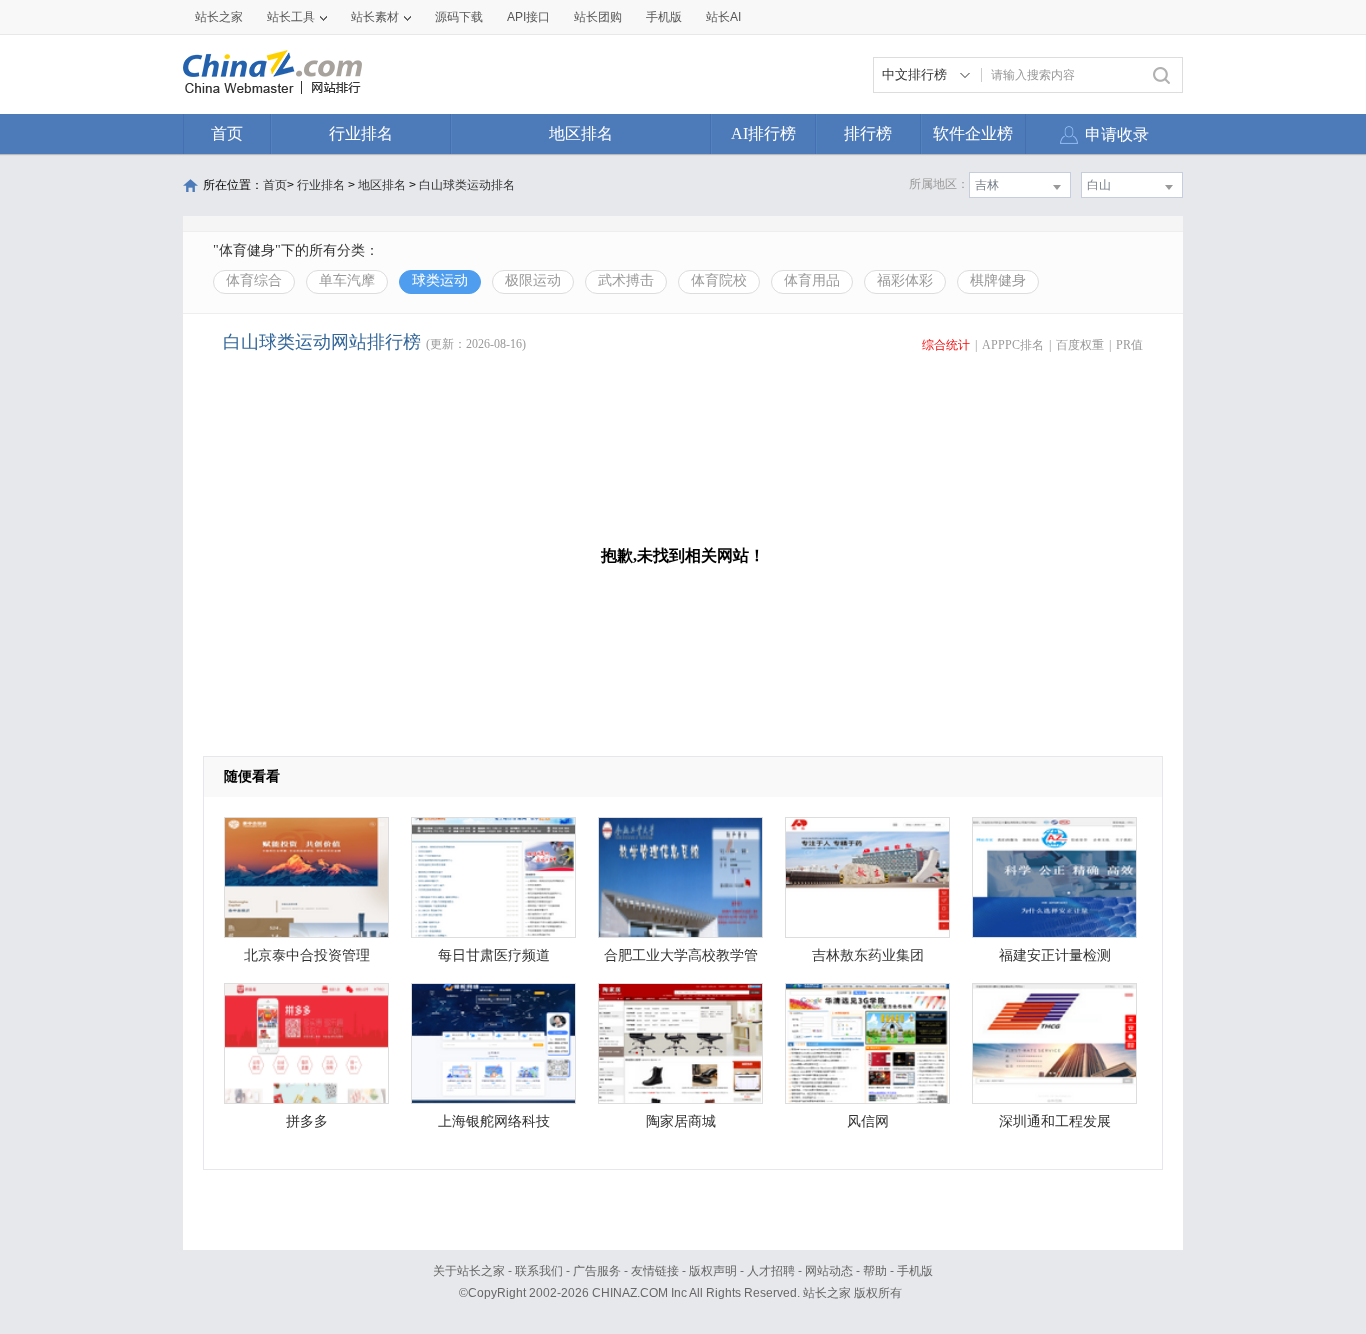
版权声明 (713, 1271)
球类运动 (440, 280)
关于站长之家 (469, 1271)
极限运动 (533, 280)
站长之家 (219, 17)
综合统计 (946, 345)
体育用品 (812, 280)
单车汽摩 (347, 280)
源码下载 (459, 17)
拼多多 (307, 1121)
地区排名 (581, 133)
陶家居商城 (681, 1121)
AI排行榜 (763, 133)
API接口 (528, 17)
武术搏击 (626, 280)
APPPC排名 (1013, 345)
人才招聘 (771, 1271)
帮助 (875, 1271)
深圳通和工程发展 (1055, 1121)
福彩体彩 (905, 280)
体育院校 (719, 280)
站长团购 (598, 17)
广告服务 (597, 1271)
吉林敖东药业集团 (868, 955)
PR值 (1129, 345)
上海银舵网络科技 (494, 1121)
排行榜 (868, 133)
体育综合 (254, 280)
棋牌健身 (998, 280)
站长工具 (291, 17)
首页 (227, 133)
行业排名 (361, 133)
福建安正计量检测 (1055, 955)
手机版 (915, 1271)
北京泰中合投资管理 (307, 955)
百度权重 (1080, 345)
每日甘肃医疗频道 (494, 955)
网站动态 (829, 1271)
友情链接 (655, 1271)
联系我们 (539, 1271)
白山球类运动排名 (467, 185)
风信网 (868, 1121)
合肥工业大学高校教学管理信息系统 (681, 960)
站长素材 (375, 17)
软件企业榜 (973, 133)
